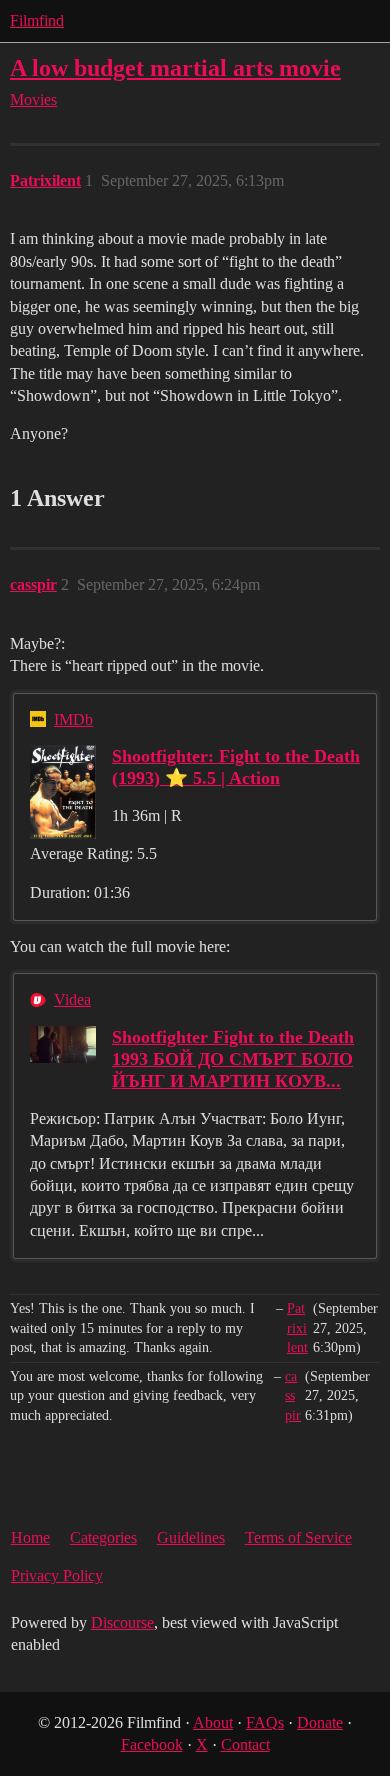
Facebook (152, 1744)
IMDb (73, 719)
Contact (245, 1744)
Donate (320, 1722)
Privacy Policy (57, 1575)
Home (30, 1537)
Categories (103, 1537)
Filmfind (37, 20)
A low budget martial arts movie (175, 67)
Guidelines (191, 1537)
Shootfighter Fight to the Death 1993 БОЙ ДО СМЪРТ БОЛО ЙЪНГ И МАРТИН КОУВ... (233, 1059)
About (213, 1722)
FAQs (265, 1722)
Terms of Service (298, 1537)
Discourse (122, 1622)
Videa (72, 999)
